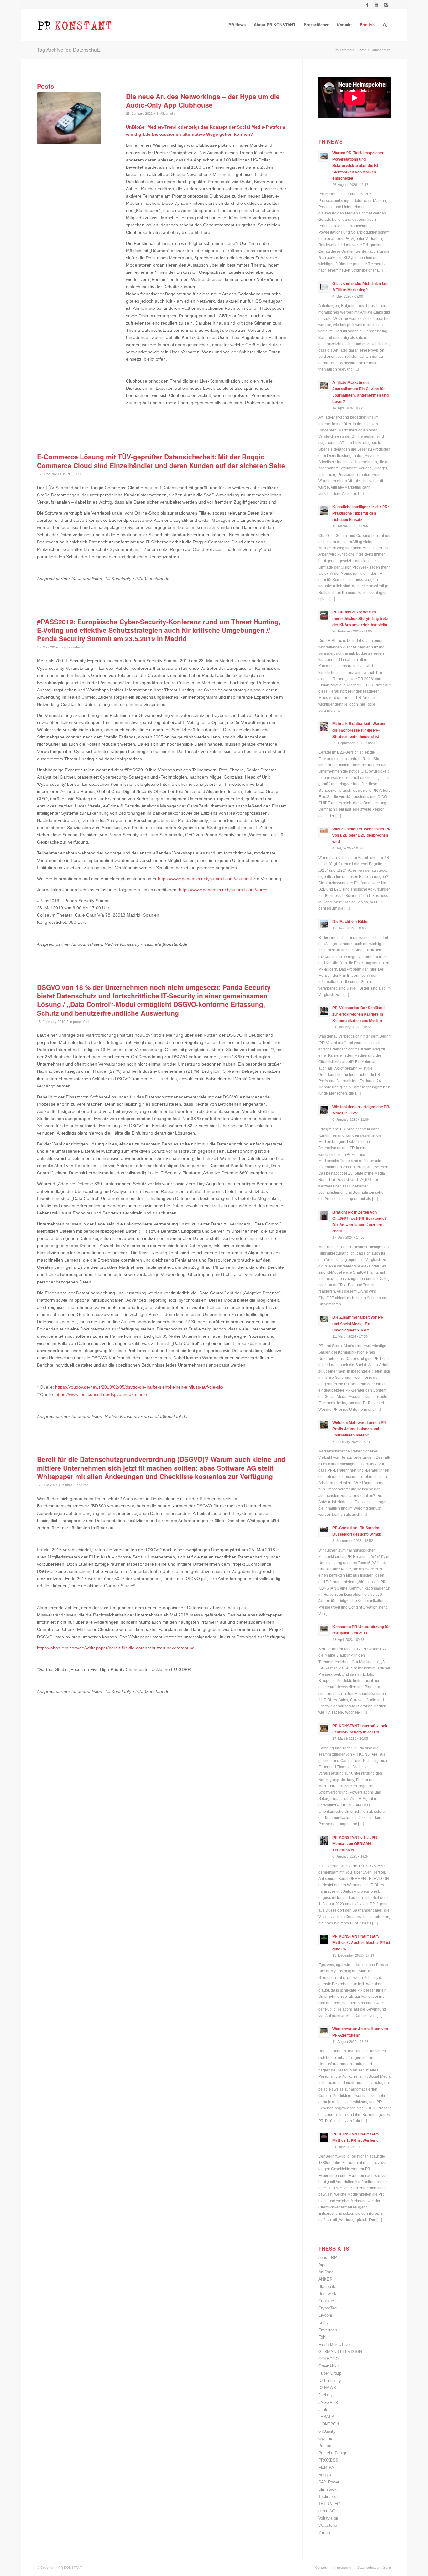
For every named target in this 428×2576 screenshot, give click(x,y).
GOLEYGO (329, 2359)
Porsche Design (333, 2453)
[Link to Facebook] (367, 5)
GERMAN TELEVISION (340, 2352)
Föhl (322, 2337)
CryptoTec (328, 2308)
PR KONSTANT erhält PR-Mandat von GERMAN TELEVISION (355, 1844)
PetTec (325, 2446)
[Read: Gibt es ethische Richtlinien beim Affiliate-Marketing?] (324, 287)
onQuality (327, 2431)
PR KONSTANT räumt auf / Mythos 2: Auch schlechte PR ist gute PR (361, 1943)
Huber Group (330, 2373)
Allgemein (167, 114)
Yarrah (324, 2533)
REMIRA (326, 2467)
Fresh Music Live (334, 2344)
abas (69, 1485)
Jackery (326, 2395)
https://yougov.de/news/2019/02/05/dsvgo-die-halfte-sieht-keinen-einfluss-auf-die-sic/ (139, 1387)
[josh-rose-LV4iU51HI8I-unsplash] (69, 118)
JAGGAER (328, 2402)
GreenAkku (329, 2366)
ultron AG (327, 2511)
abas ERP (328, 2258)
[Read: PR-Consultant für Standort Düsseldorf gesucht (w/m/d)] (324, 1531)
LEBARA (326, 2417)
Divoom (325, 2315)
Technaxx (327, 2497)
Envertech (328, 2330)
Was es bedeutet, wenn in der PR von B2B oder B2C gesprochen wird (362, 835)
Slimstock (327, 2489)
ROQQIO (74, 474)
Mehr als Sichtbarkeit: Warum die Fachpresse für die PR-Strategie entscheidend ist (359, 730)
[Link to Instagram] (386, 5)
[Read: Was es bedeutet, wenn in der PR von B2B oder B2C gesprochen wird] (324, 832)
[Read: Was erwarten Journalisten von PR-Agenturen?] (324, 2032)
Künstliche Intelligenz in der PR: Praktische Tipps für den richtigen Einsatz (361, 513)
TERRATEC (329, 2504)
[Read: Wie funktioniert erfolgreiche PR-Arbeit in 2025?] (324, 1110)
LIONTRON (329, 2424)
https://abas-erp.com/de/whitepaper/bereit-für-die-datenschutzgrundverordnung (116, 1648)
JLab (323, 2410)
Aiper (323, 2265)
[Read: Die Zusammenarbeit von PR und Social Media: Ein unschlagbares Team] (324, 1320)
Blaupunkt (327, 2286)
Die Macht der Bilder (351, 922)
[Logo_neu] (75, 25)
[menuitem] (237, 25)
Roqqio (325, 2475)
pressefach (74, 647)
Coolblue (326, 2301)
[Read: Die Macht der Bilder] (324, 925)
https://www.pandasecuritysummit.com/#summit (205, 879)
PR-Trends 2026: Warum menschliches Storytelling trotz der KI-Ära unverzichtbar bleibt (360, 618)
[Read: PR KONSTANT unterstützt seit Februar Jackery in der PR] (324, 1729)
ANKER (325, 2279)
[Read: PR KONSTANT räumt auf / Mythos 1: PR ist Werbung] (324, 2137)
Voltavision (328, 2518)
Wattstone (328, 2525)
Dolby (324, 2322)
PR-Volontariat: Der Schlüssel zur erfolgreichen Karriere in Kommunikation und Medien (359, 1014)
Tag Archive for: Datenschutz (69, 50)
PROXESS (328, 2460)
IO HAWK (327, 2388)
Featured (81, 1485)
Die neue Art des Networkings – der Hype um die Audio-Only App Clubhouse (203, 101)
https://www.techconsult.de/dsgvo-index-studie (101, 1394)
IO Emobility (330, 2380)
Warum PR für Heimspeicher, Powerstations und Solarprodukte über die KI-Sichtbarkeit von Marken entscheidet (358, 166)
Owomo (325, 2438)
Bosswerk (327, 2294)
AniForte (326, 2272)
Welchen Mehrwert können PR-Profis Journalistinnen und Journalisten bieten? (360, 1429)
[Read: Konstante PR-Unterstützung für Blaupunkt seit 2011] (324, 1630)
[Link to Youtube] (377, 5)
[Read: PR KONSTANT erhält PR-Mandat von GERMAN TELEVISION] (324, 1841)
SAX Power (329, 2482)
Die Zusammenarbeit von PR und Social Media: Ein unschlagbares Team (358, 1324)
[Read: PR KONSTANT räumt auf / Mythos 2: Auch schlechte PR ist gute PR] (324, 1939)
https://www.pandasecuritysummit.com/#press (224, 890)
